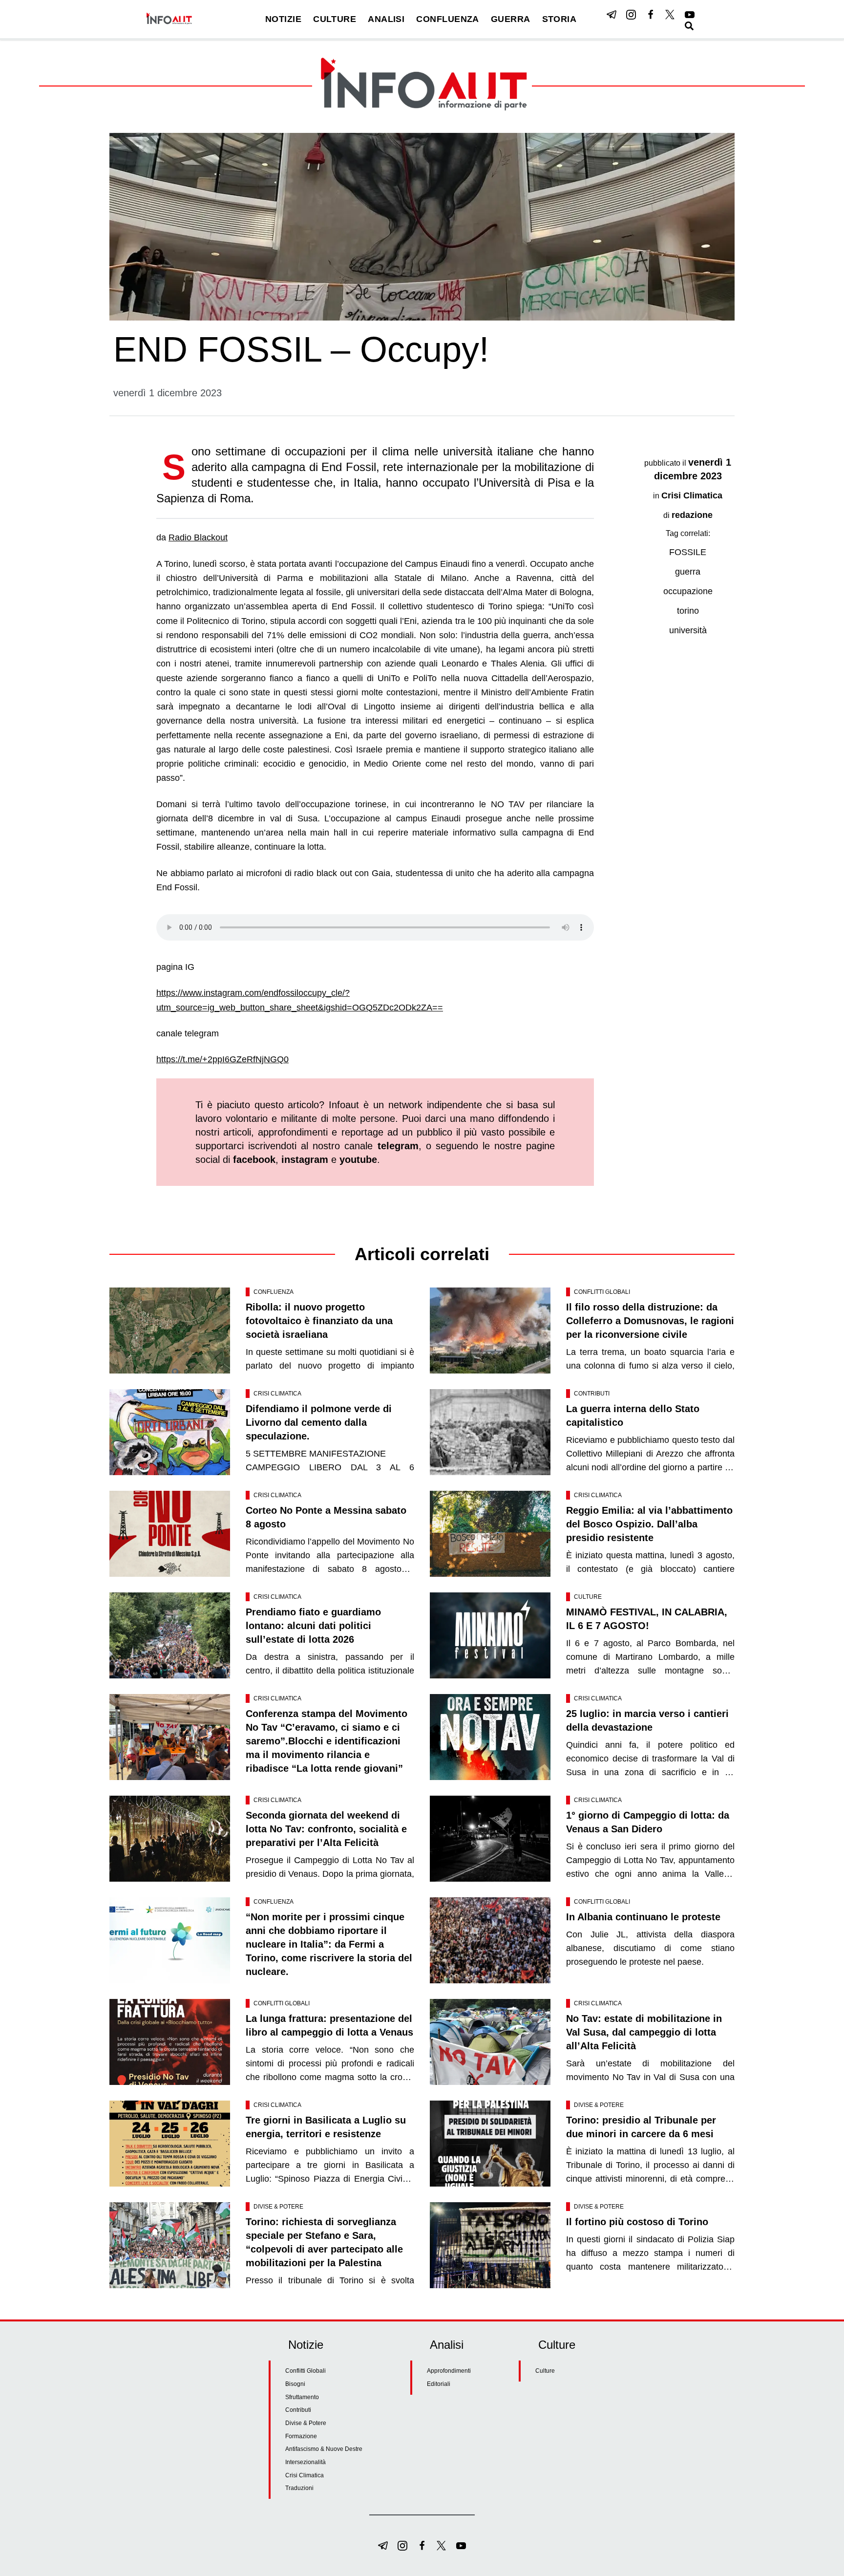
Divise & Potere (599, 2105)
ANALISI (386, 19)
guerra (688, 572)
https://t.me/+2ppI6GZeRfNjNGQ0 (222, 1059)
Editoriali (439, 2384)
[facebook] (651, 15)
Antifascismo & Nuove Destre (324, 2449)
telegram (398, 1146)
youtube (358, 1159)
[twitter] (670, 15)
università (688, 630)
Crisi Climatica (692, 495)
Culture (588, 1597)
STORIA (559, 19)
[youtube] (690, 15)
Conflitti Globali (602, 1292)
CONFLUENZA (448, 19)
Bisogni (295, 2384)
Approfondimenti (449, 2371)
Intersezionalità (306, 2462)
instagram (305, 1159)
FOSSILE (688, 552)
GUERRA (511, 19)
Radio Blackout (198, 537)
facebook (254, 1159)
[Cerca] (689, 26)
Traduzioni (299, 2488)
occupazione (688, 591)
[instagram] (631, 15)
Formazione (301, 2436)
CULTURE (335, 19)
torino (688, 611)
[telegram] (612, 15)
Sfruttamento (302, 2397)
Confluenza (274, 1292)
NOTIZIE (283, 19)
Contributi (592, 1394)
